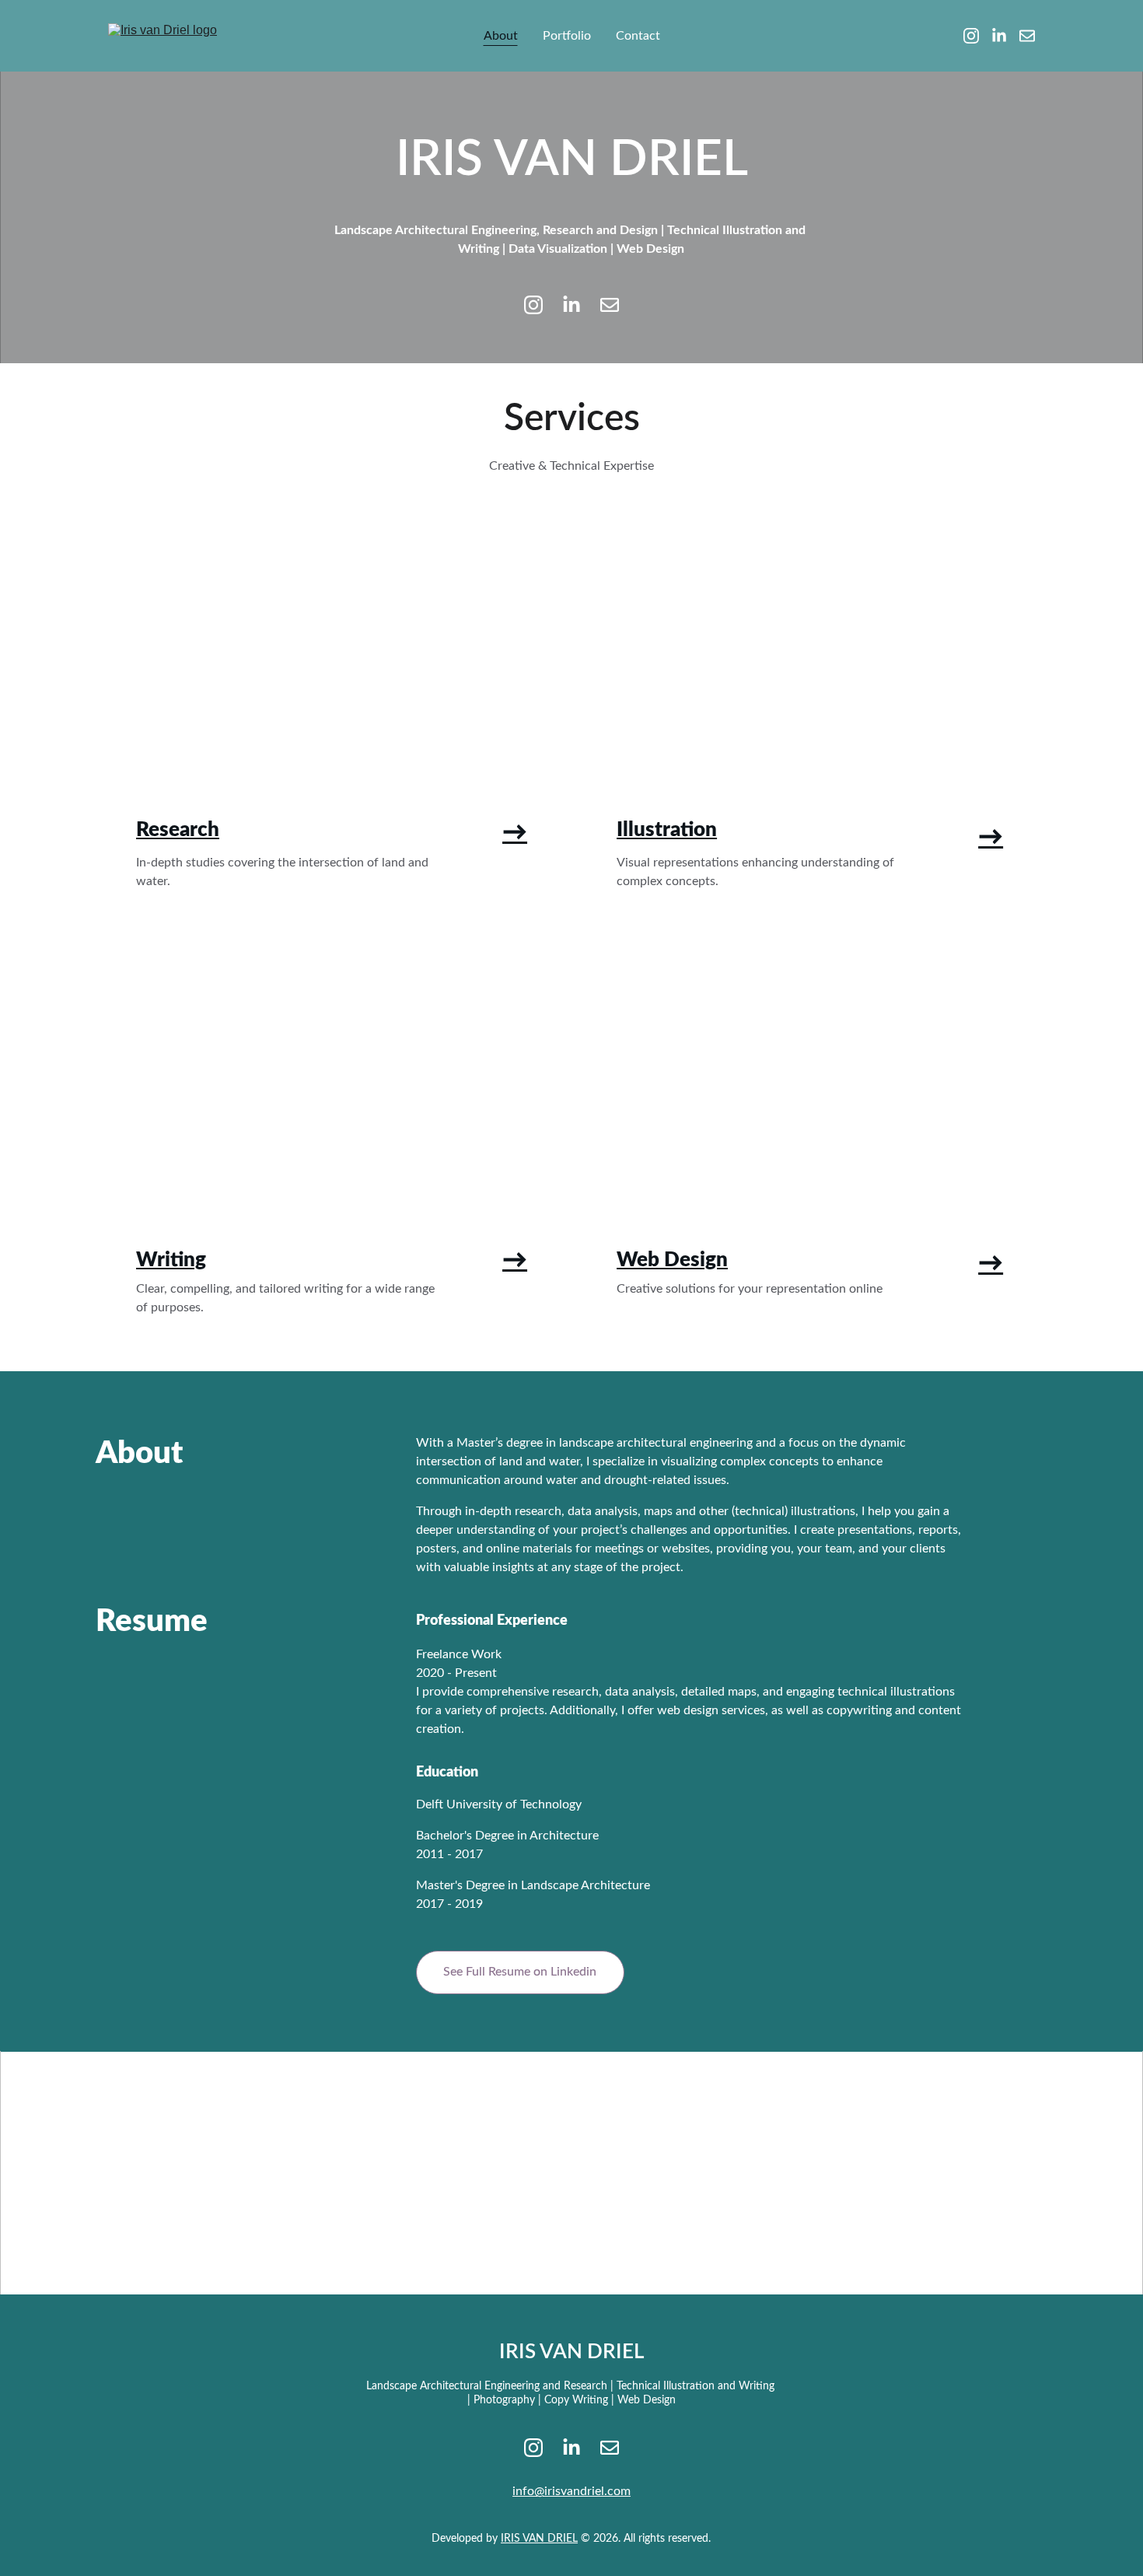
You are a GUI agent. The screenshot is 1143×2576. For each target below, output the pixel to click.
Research (178, 830)
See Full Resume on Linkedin (520, 1972)
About (501, 36)
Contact (638, 36)
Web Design (672, 1260)
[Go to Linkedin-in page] (1005, 36)
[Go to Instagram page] (977, 36)
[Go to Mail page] (1027, 36)
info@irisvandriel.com (571, 2491)
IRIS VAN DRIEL (539, 2539)
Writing (171, 1260)
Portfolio (567, 36)
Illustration (667, 830)
